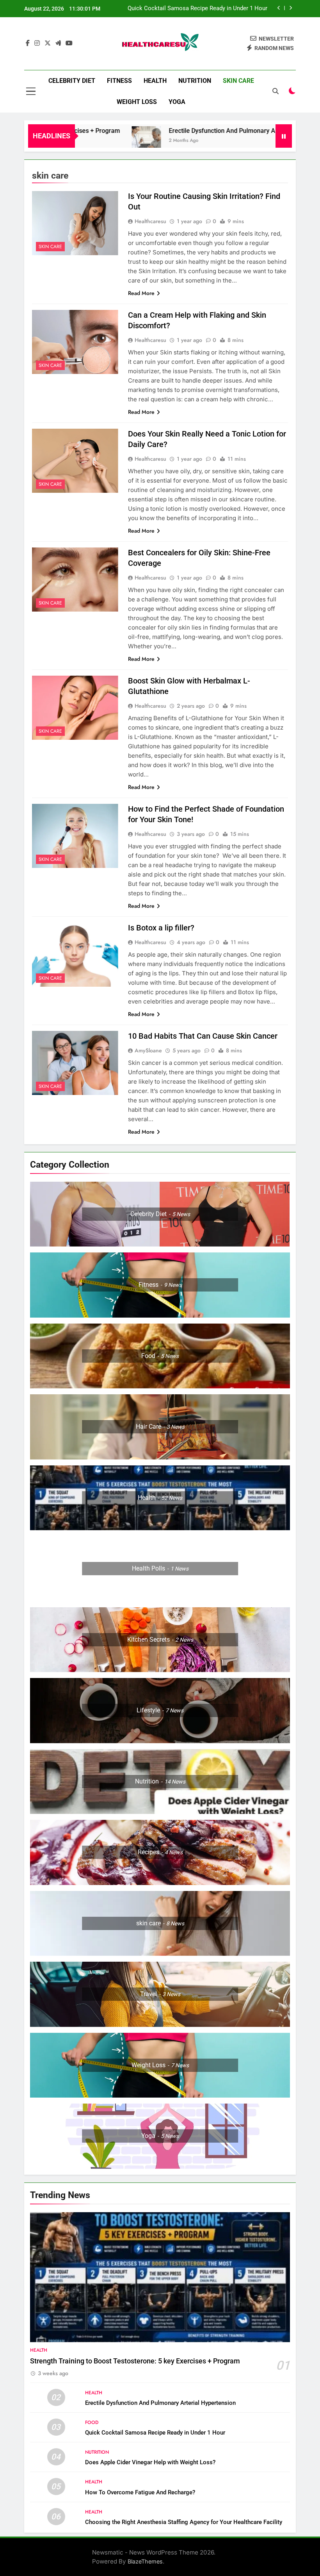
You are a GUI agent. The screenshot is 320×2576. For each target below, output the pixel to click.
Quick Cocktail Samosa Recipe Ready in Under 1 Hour (155, 2433)
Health (155, 81)
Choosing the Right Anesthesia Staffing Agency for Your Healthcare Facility (184, 2522)
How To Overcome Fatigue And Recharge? (140, 2492)
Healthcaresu (150, 221)
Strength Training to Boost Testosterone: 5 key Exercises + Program (135, 2361)
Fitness (119, 81)
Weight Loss (137, 102)
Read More (141, 293)
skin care (238, 81)
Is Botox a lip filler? (161, 928)
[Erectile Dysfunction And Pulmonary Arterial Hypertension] (103, 141)
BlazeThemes (145, 2561)
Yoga (177, 102)
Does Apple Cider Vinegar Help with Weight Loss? (203, 9)
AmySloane (148, 1050)
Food (92, 2422)
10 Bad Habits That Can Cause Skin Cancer (203, 1036)
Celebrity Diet (72, 81)
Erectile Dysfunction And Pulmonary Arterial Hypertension (207, 131)
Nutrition (195, 81)
